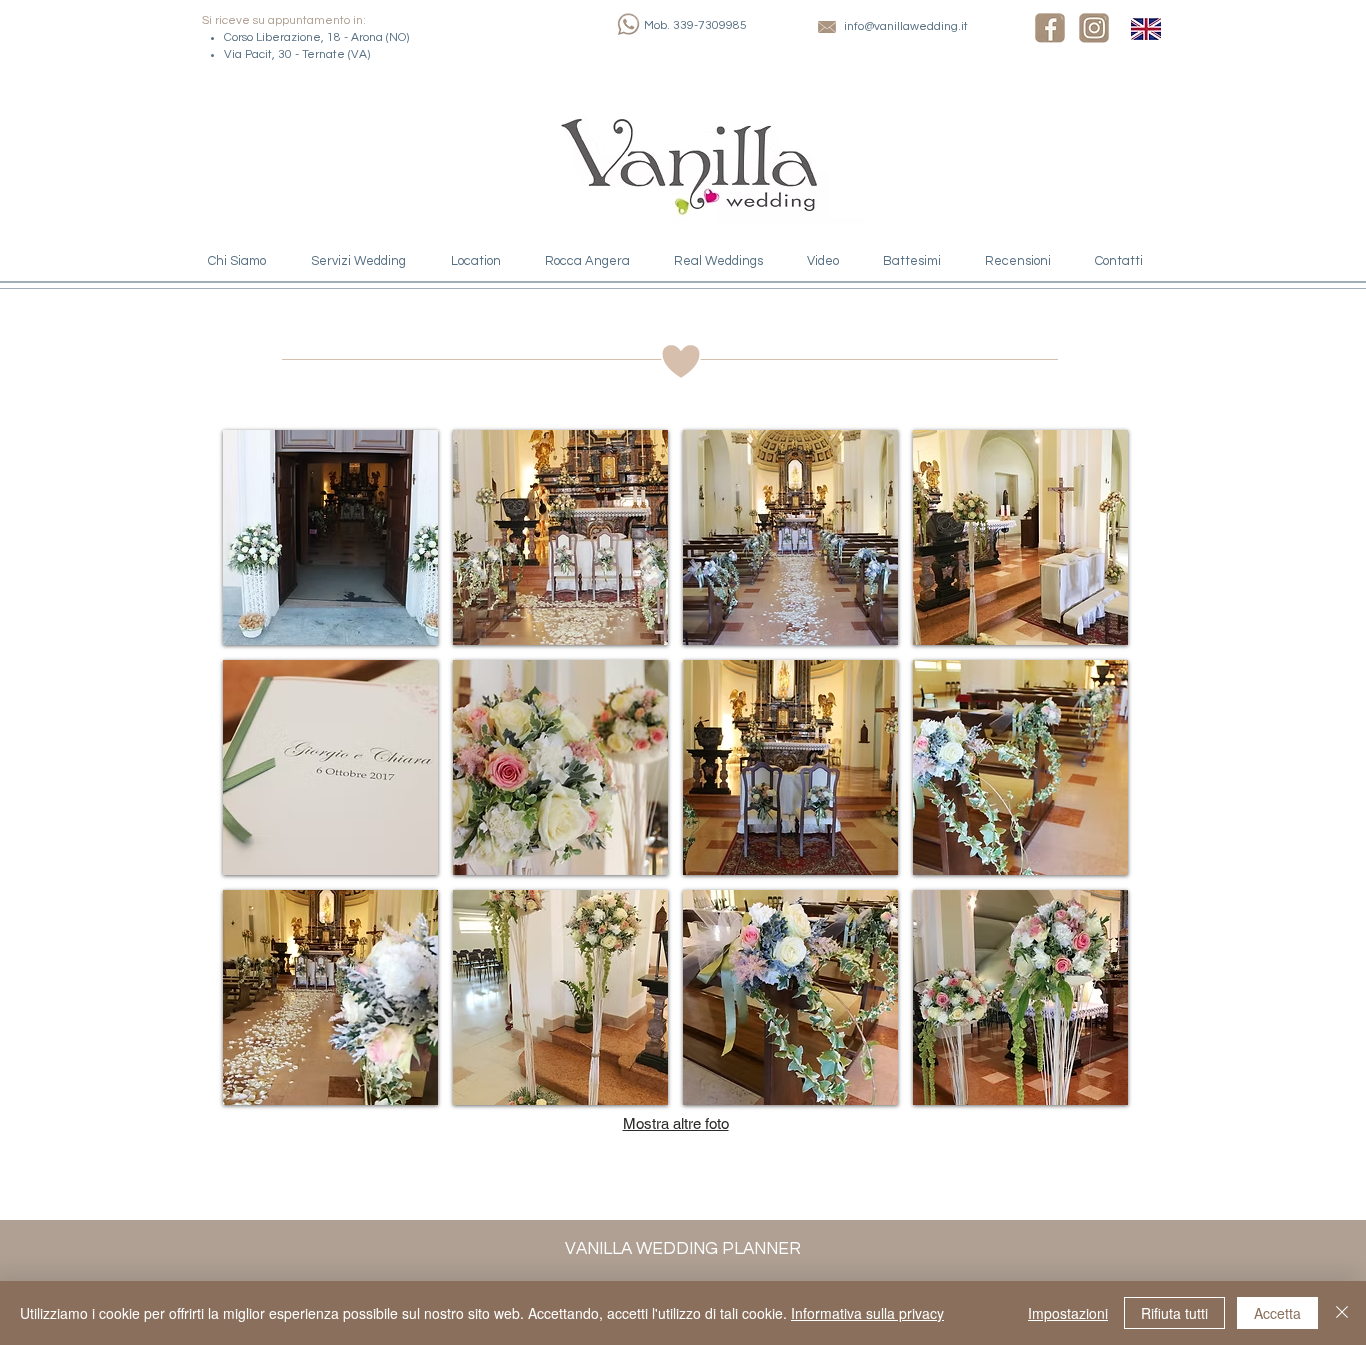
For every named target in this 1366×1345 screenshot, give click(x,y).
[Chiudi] (1342, 1313)
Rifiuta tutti (1174, 1313)
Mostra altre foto (676, 1123)
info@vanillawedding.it (906, 26)
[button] (330, 537)
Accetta (1277, 1313)
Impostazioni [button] (1068, 1313)
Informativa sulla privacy (867, 1313)
